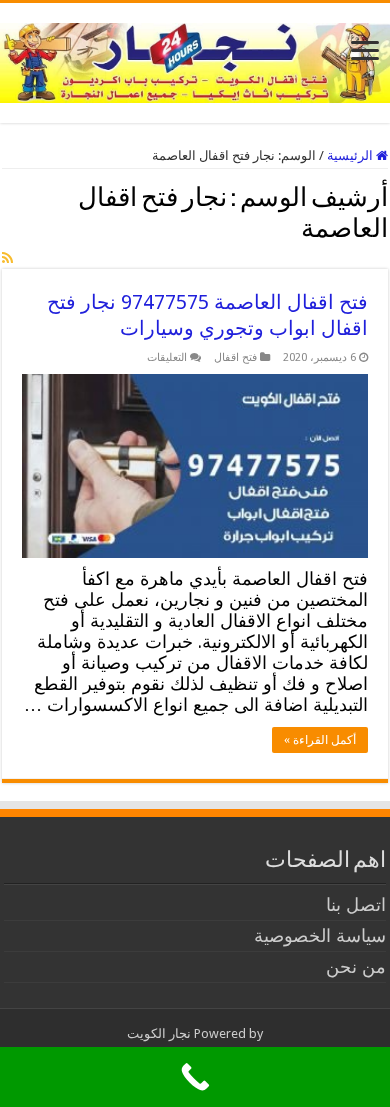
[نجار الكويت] (195, 59)
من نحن (356, 966)
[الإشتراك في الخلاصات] (7, 258)
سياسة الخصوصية (320, 935)
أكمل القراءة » (320, 740)
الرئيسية (351, 155)
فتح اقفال (235, 357)
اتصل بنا (356, 904)
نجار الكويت (159, 1033)
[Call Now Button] (195, 1077)
